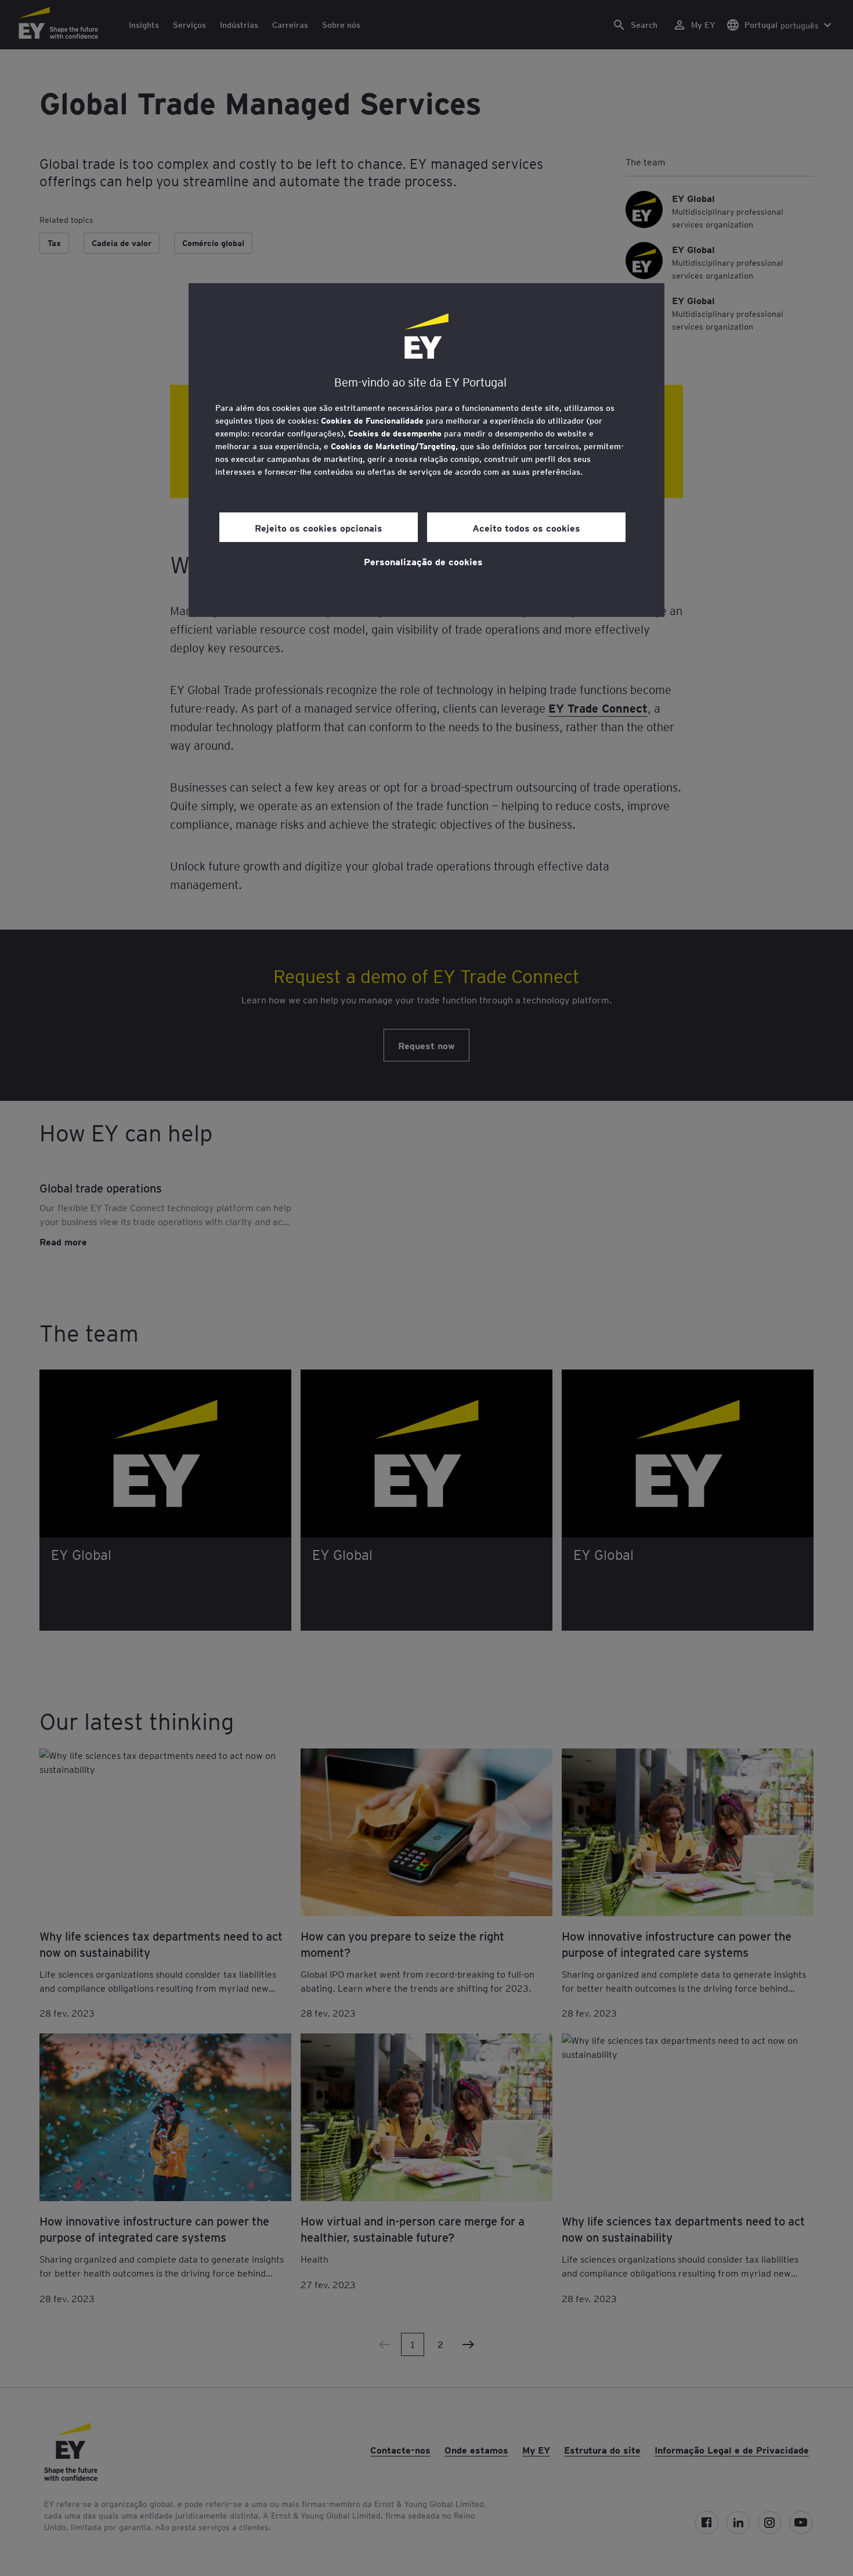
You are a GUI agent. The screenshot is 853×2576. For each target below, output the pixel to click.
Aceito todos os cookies (526, 528)
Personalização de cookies (423, 561)
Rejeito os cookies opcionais (319, 528)
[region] (426, 450)
